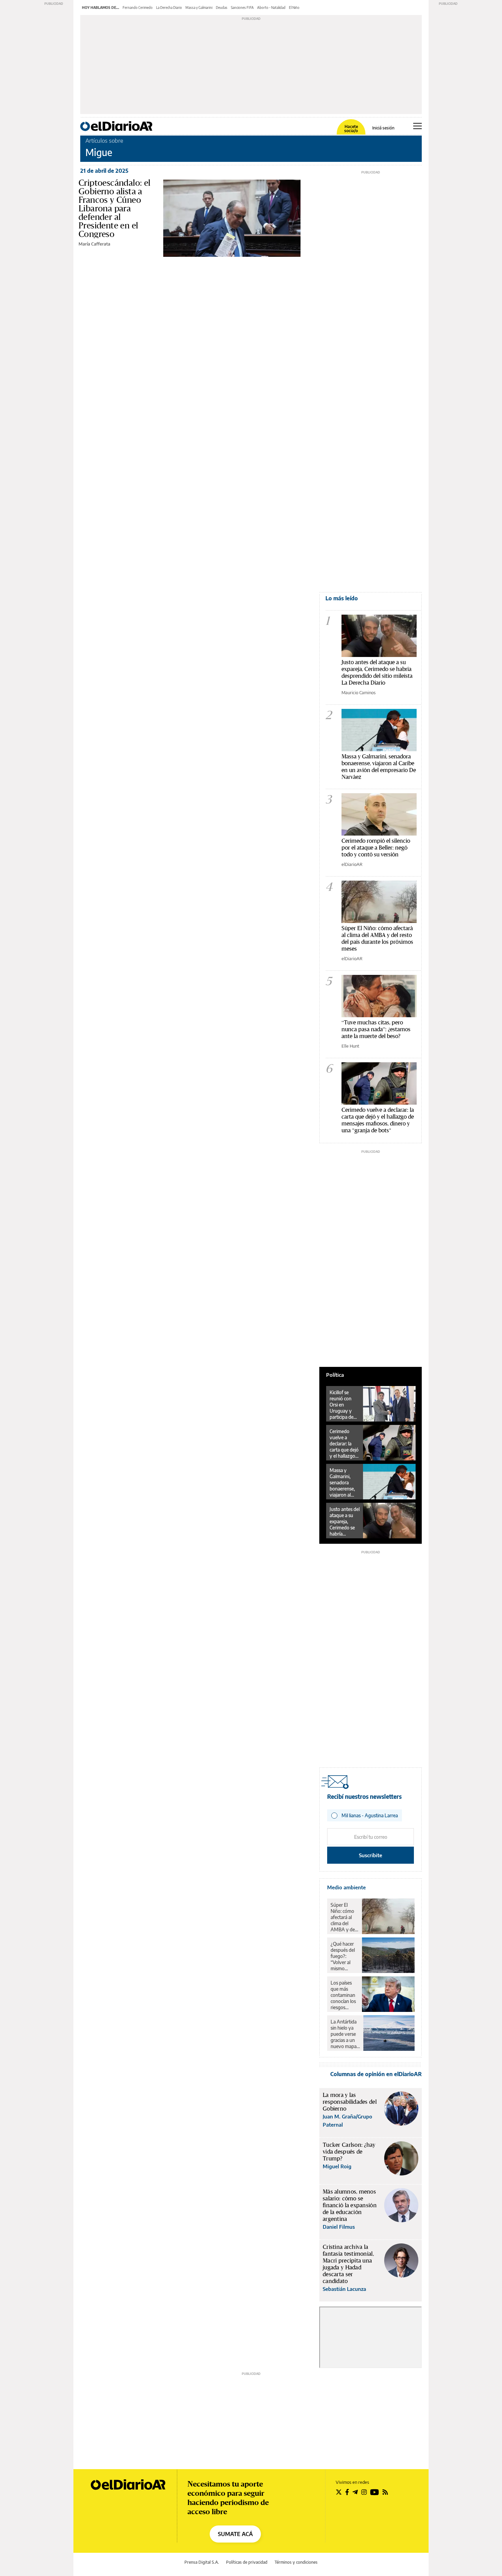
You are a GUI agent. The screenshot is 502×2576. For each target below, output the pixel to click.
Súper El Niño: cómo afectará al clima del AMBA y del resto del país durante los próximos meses (377, 938)
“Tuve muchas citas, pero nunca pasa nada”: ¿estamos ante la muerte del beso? (376, 1029)
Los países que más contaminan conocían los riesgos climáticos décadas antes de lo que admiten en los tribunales (344, 1995)
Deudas (222, 8)
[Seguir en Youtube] (375, 2492)
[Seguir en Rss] (385, 2492)
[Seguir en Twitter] (339, 2492)
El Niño (294, 8)
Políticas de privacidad (247, 2562)
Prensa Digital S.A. (202, 2562)
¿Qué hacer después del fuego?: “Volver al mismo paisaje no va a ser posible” (344, 1956)
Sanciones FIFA (242, 8)
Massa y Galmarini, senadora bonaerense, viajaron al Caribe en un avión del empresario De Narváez (379, 766)
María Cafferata (94, 244)
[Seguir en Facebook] (347, 2492)
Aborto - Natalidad (271, 8)
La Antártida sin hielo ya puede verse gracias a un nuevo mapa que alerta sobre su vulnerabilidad (345, 2034)
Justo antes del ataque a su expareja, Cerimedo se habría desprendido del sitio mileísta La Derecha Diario (377, 672)
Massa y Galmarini (199, 8)
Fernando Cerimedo (138, 8)
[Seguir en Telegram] (355, 2492)
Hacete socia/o (351, 129)
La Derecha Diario (169, 8)
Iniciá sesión (383, 128)
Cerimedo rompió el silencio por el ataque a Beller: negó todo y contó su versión (376, 847)
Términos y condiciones (296, 2562)
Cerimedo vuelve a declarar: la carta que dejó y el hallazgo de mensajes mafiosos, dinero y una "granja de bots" (378, 1120)
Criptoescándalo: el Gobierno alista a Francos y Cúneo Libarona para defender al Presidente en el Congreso (115, 208)
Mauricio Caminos (359, 692)
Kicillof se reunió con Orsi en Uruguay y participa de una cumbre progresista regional (342, 1405)
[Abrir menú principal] (417, 126)
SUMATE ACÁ (235, 2534)
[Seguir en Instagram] (364, 2492)
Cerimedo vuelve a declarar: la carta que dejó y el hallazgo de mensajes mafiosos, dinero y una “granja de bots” (344, 1444)
